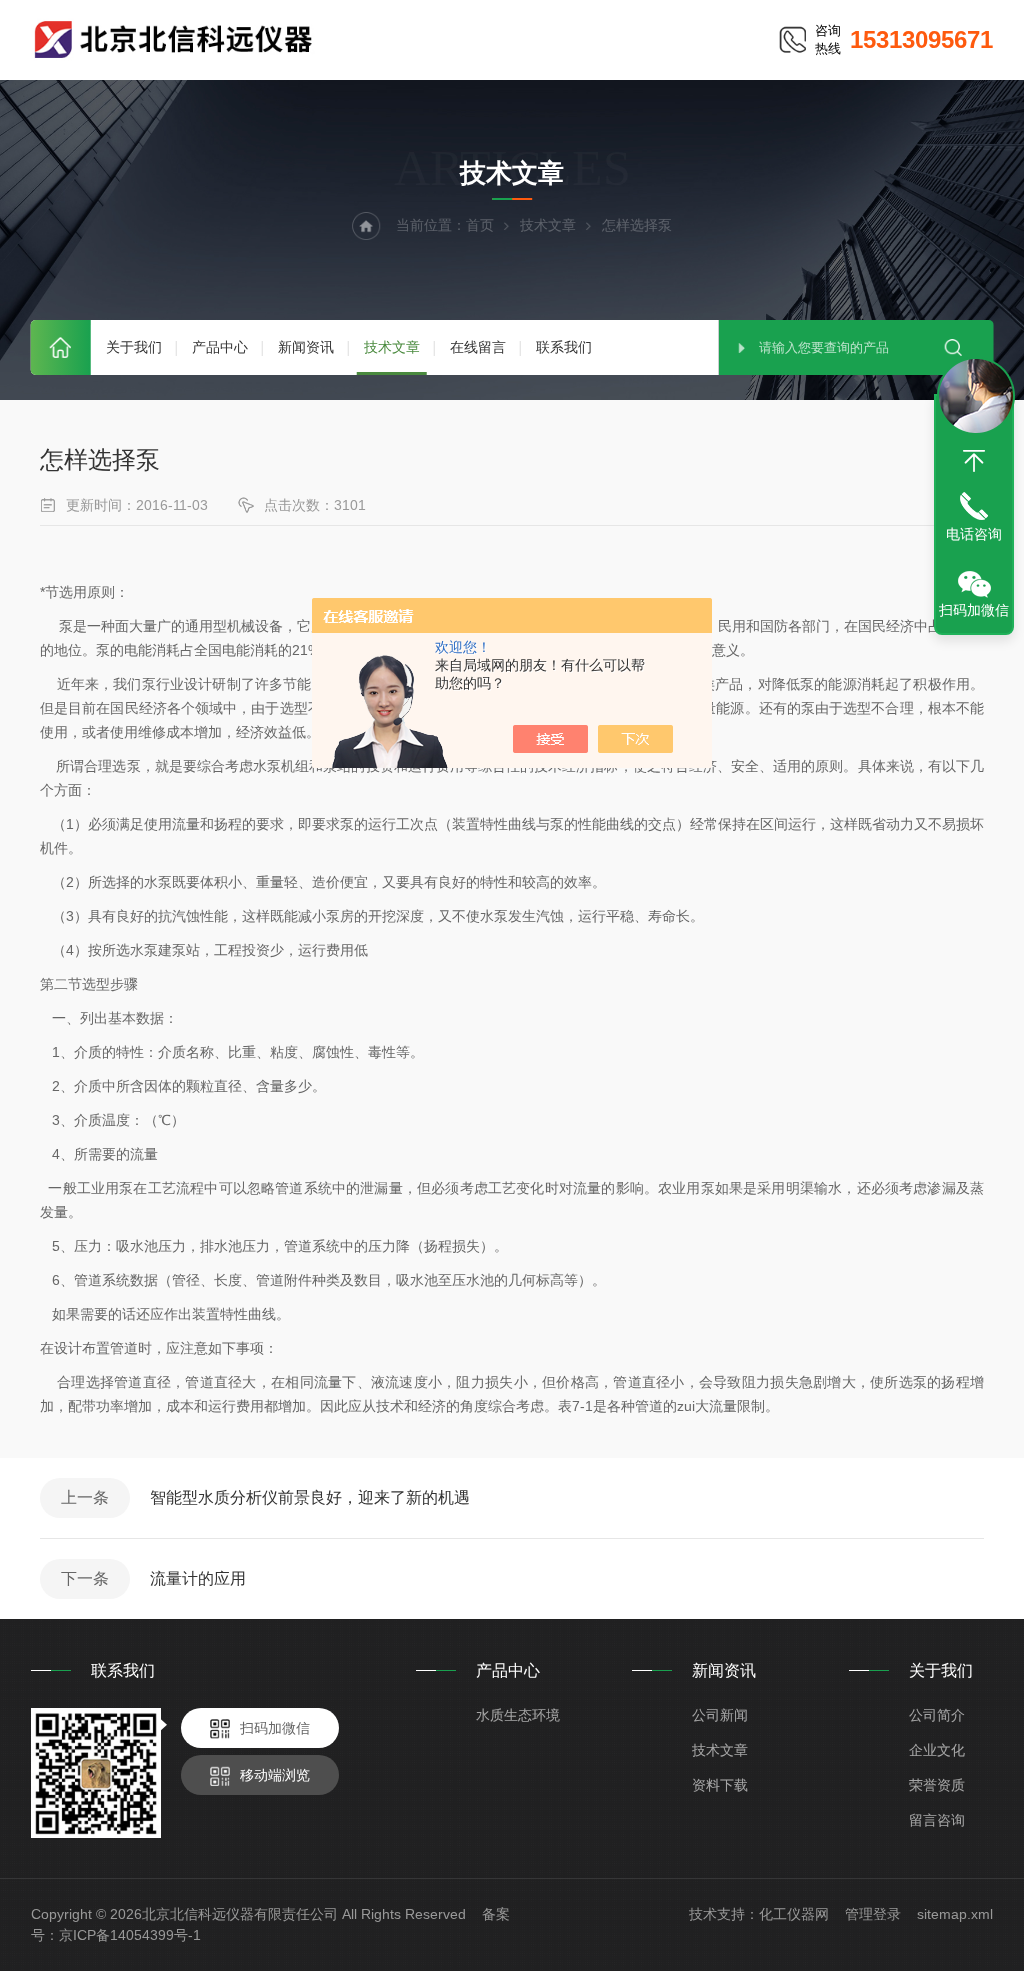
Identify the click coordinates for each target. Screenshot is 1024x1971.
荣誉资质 (937, 1785)
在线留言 (478, 347)
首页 (61, 347)
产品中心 (220, 347)
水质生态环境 (518, 1715)
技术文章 (392, 347)
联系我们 (564, 347)
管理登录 (873, 1914)
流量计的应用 (198, 1578)
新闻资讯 (306, 347)
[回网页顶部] (974, 461)
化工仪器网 (794, 1914)
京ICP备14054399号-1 (130, 1935)
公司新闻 (720, 1715)
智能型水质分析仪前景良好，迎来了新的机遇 (310, 1497)
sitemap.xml (955, 1914)
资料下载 (720, 1785)
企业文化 (937, 1750)
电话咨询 (974, 534)
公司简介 (937, 1715)
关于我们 (134, 347)
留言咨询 (937, 1820)
